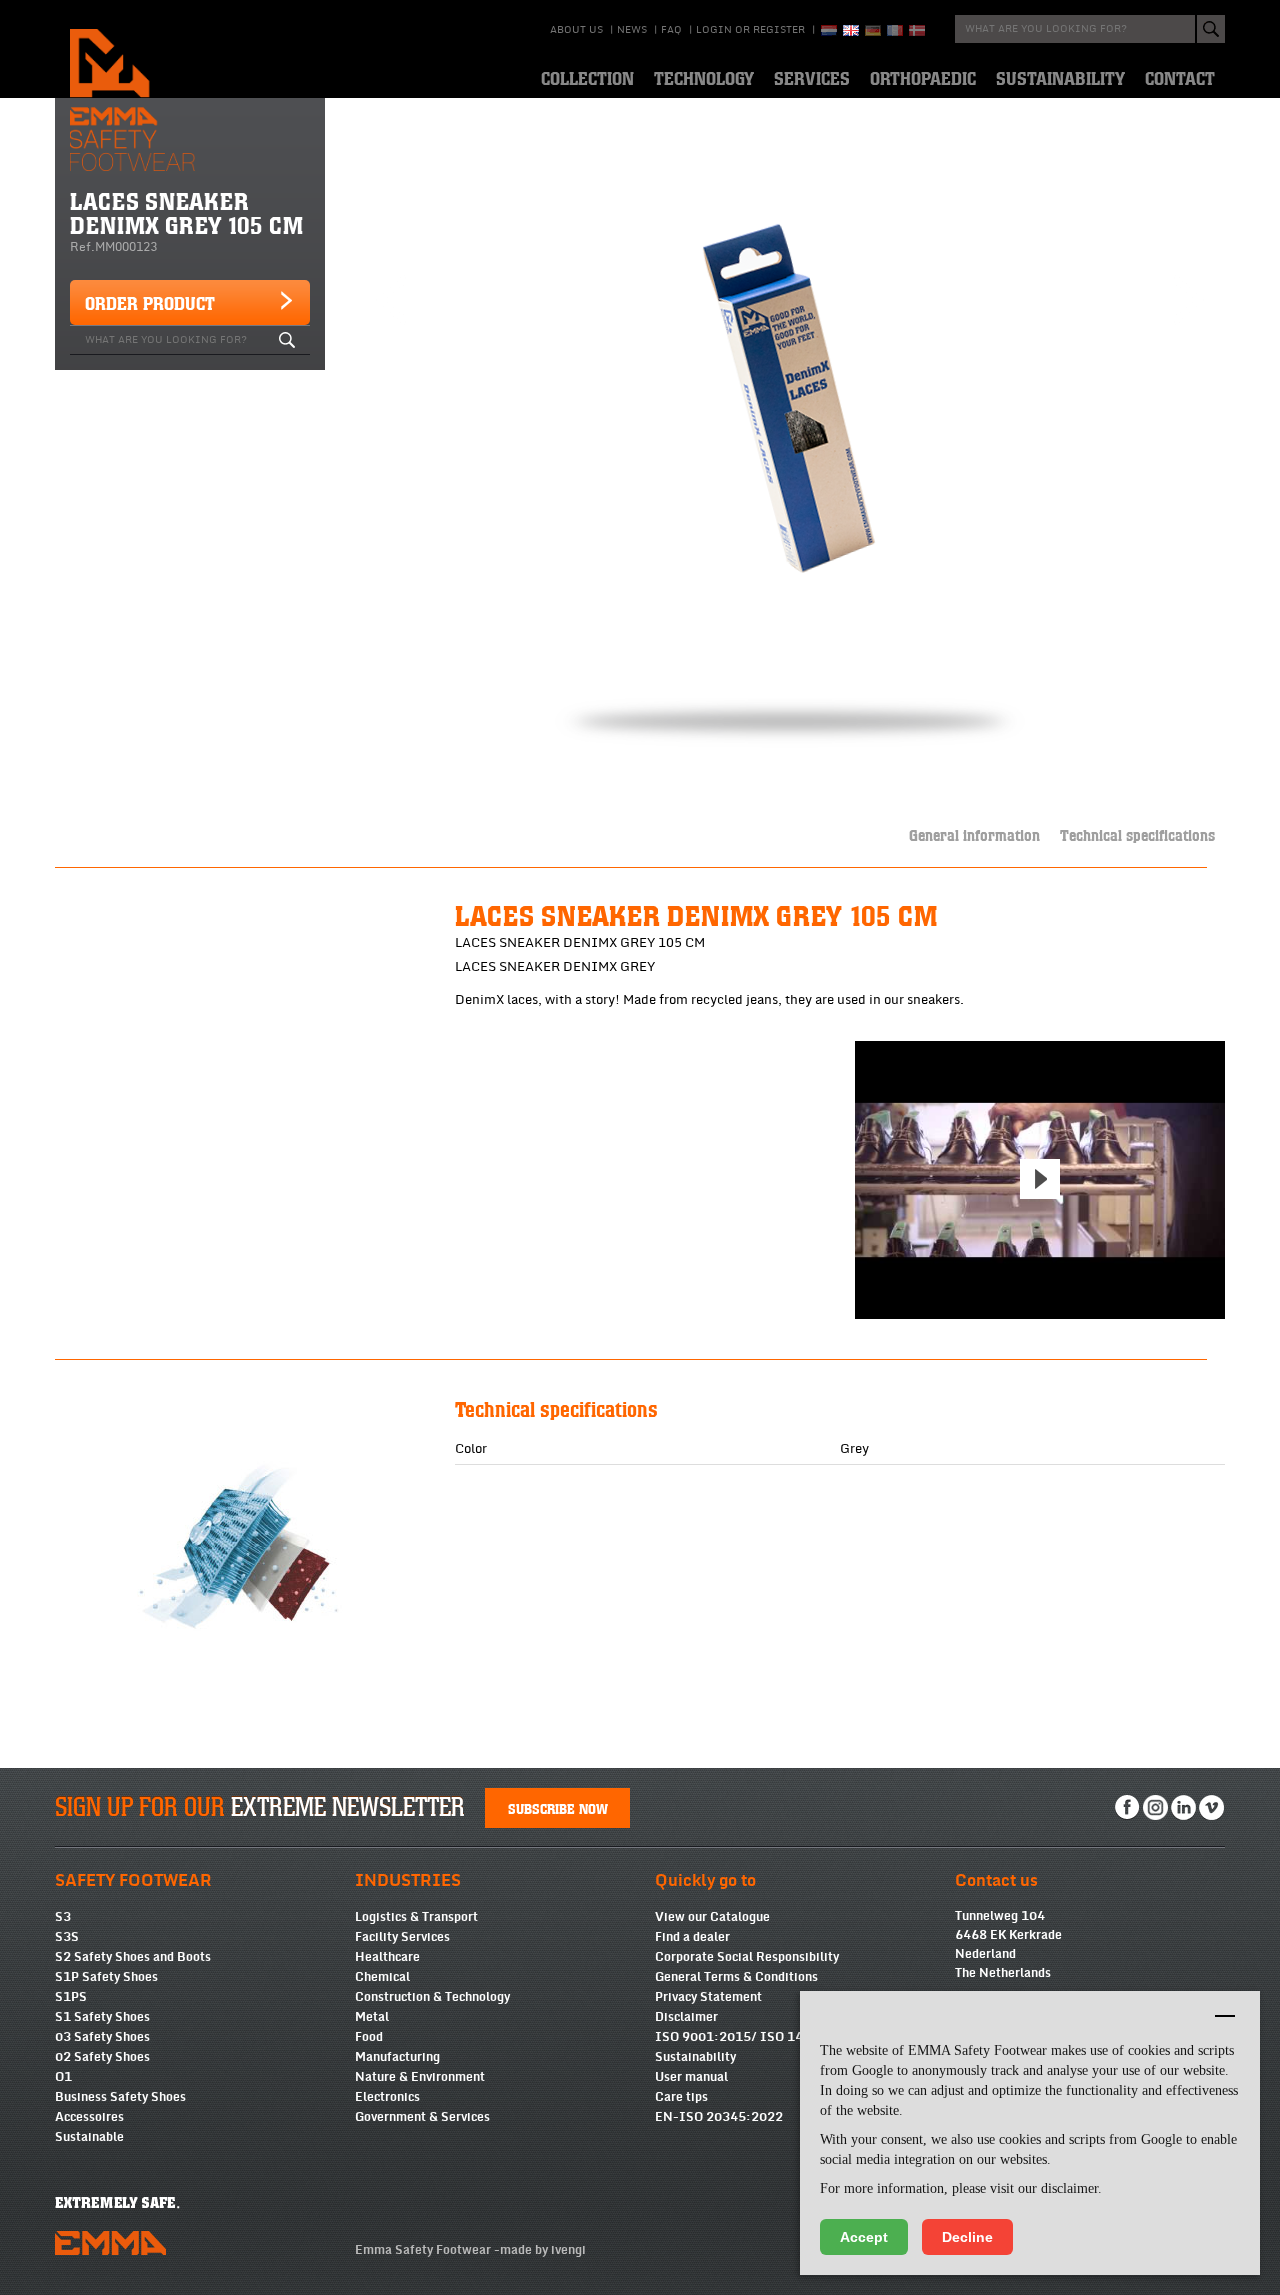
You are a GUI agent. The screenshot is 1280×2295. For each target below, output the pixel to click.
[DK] (917, 30)
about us (576, 30)
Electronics (387, 2097)
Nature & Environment (420, 2077)
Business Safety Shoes (120, 2097)
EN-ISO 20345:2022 (719, 2117)
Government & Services (422, 2117)
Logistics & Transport (416, 1917)
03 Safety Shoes (102, 2037)
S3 (63, 1917)
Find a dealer (692, 1937)
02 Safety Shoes (102, 2057)
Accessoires (89, 2117)
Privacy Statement (708, 1997)
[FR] (895, 30)
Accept (864, 2237)
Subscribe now (558, 1808)
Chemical (382, 1977)
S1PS (71, 1997)
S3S (67, 1937)
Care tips (681, 2097)
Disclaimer (686, 2017)
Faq (671, 30)
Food (369, 2037)
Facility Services (402, 1937)
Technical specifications (1137, 834)
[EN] (851, 30)
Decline (967, 2237)
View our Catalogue (712, 1917)
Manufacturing (397, 2057)
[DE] (873, 30)
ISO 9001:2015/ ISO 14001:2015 (759, 2037)
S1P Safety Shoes (106, 1977)
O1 (63, 2077)
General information (974, 834)
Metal (372, 2017)
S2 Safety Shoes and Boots (133, 1957)
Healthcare (387, 1957)
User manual (691, 2077)
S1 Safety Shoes (102, 2017)
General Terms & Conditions (736, 1977)
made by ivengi (543, 2250)
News (632, 30)
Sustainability (695, 2057)
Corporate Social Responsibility (747, 1957)
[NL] (829, 30)
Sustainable (89, 2137)
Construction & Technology (432, 1997)
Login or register (750, 30)
